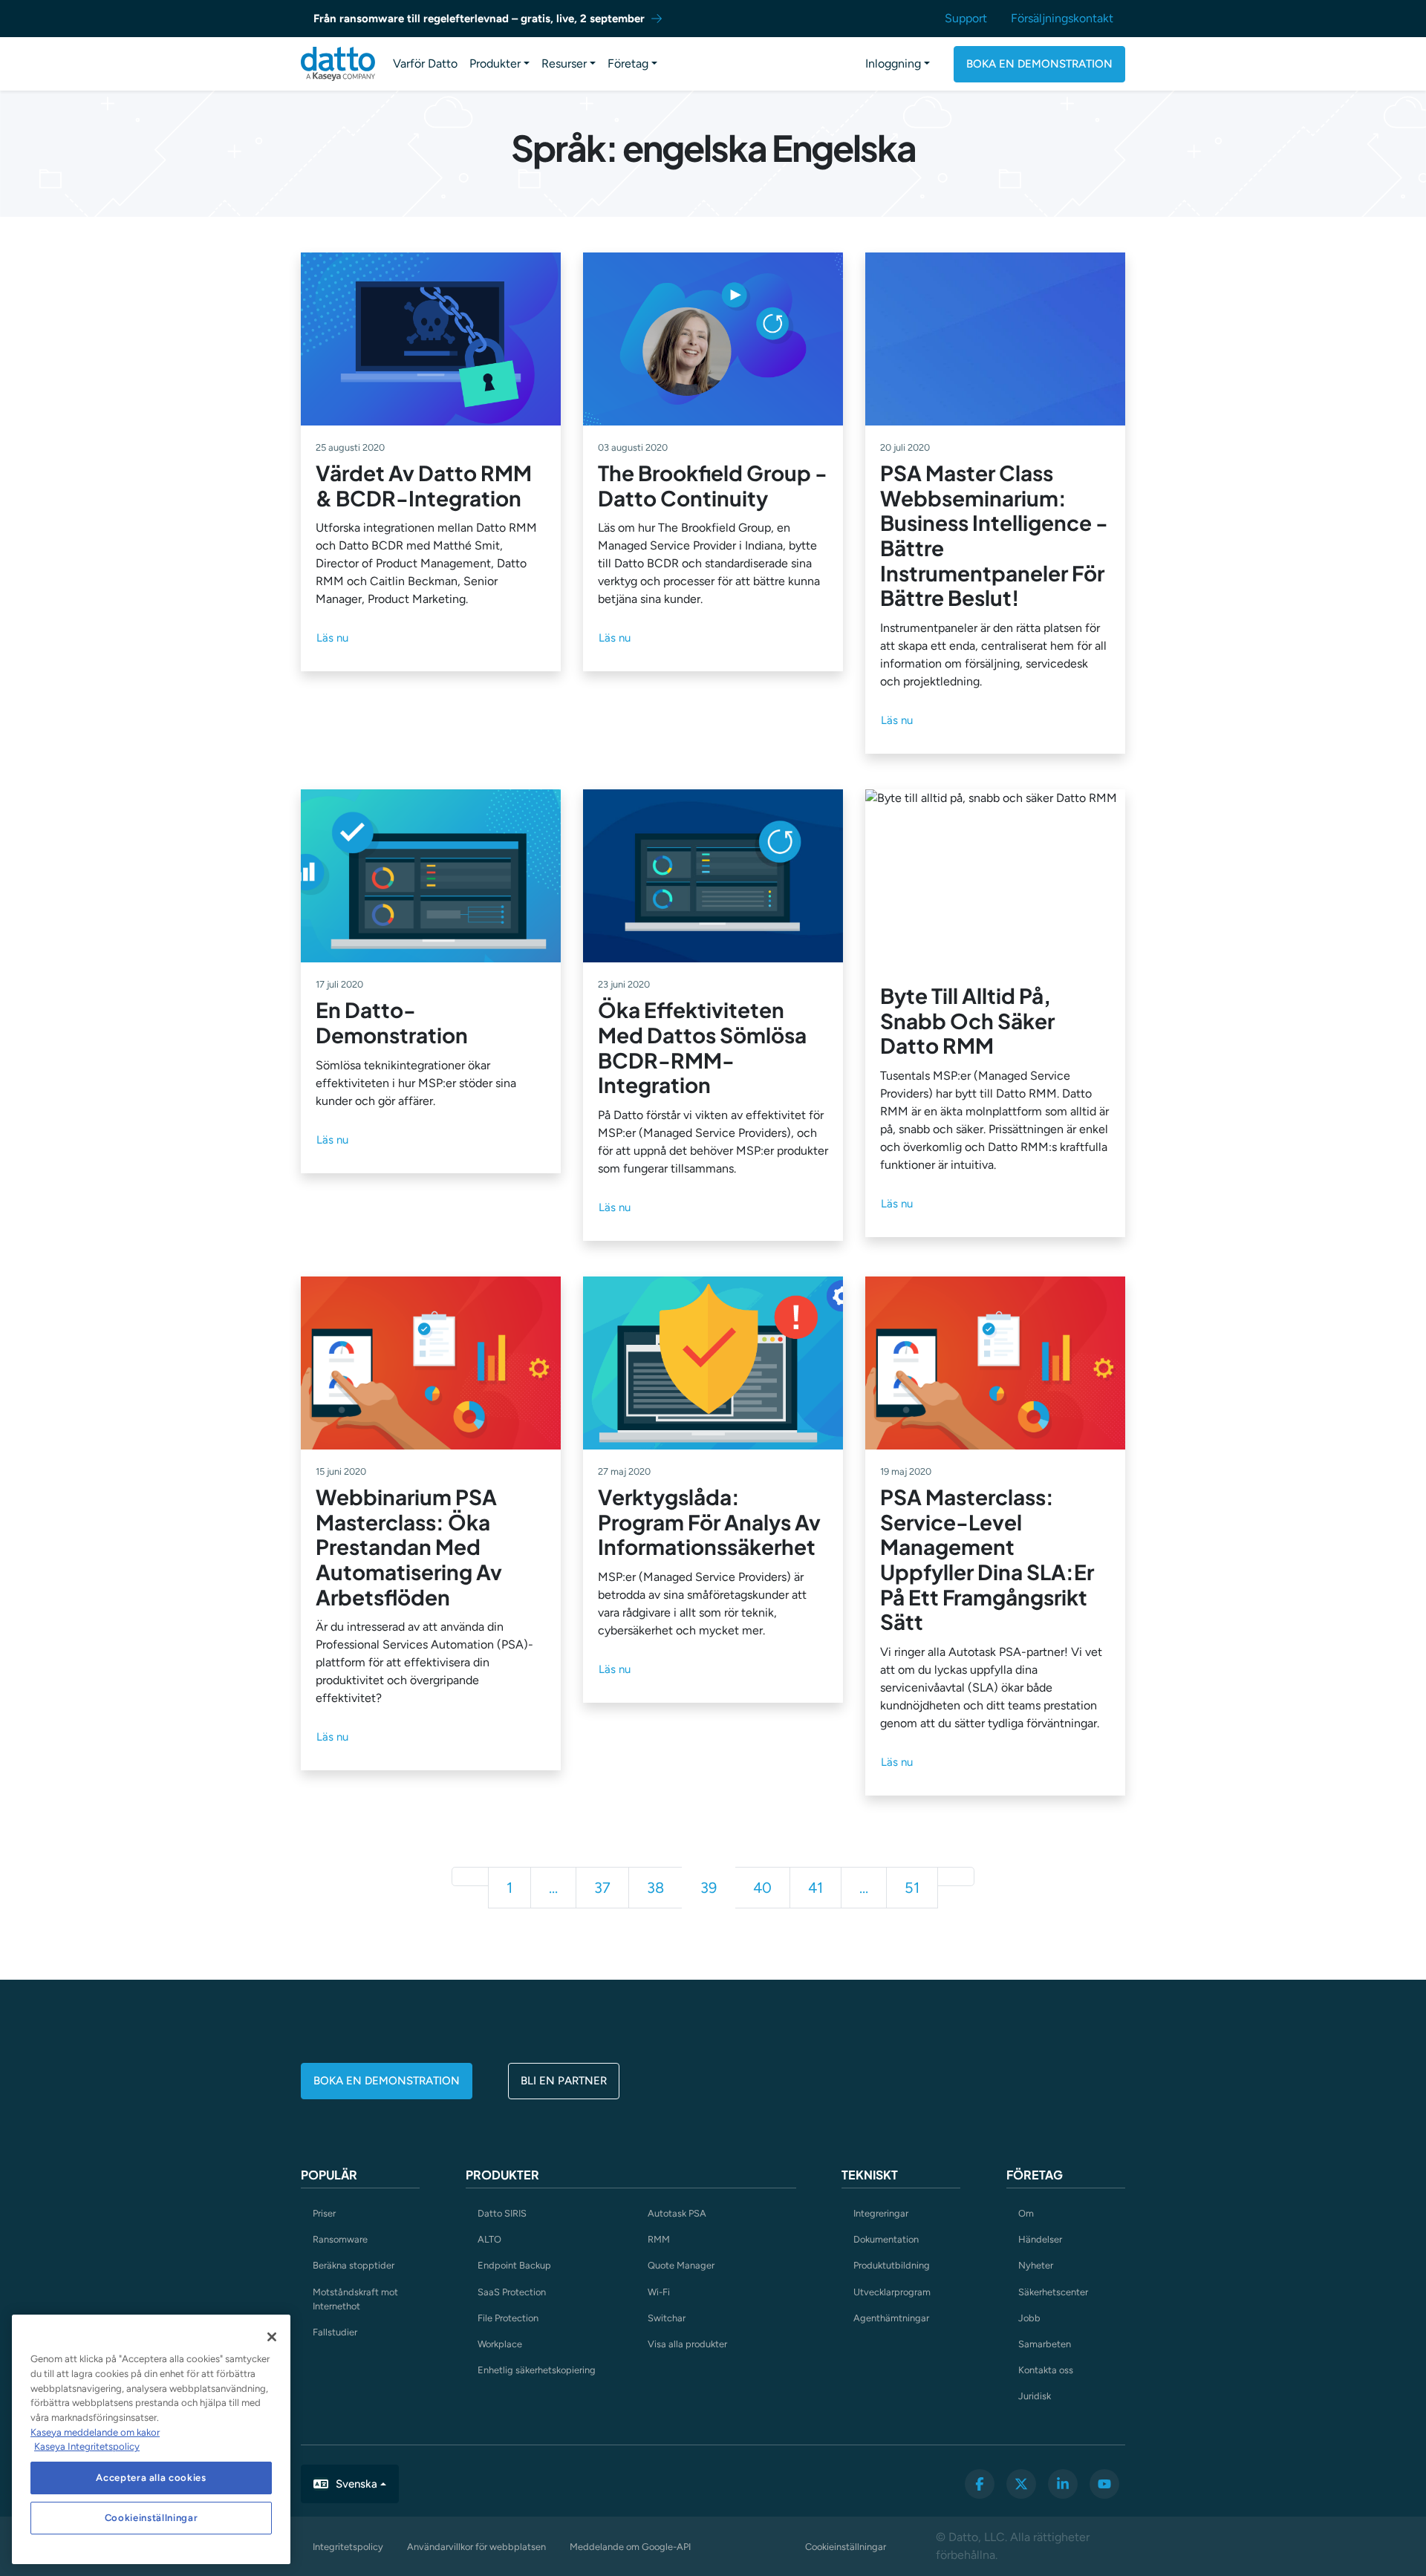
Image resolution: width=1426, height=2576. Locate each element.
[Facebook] (980, 2484)
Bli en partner (564, 2081)
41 (815, 1888)
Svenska (356, 2484)
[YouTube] (1104, 2484)
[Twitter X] (1021, 2484)
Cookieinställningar (846, 2547)
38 (655, 1888)
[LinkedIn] (1063, 2484)
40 (762, 1888)
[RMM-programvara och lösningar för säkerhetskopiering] (338, 64)
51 (912, 1888)
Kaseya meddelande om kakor (95, 2432)
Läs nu (332, 638)
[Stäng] (272, 2337)
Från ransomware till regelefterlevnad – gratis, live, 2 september (479, 19)
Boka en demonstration (1039, 64)
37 (602, 1888)
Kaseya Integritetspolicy (87, 2446)
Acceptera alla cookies (151, 2478)
